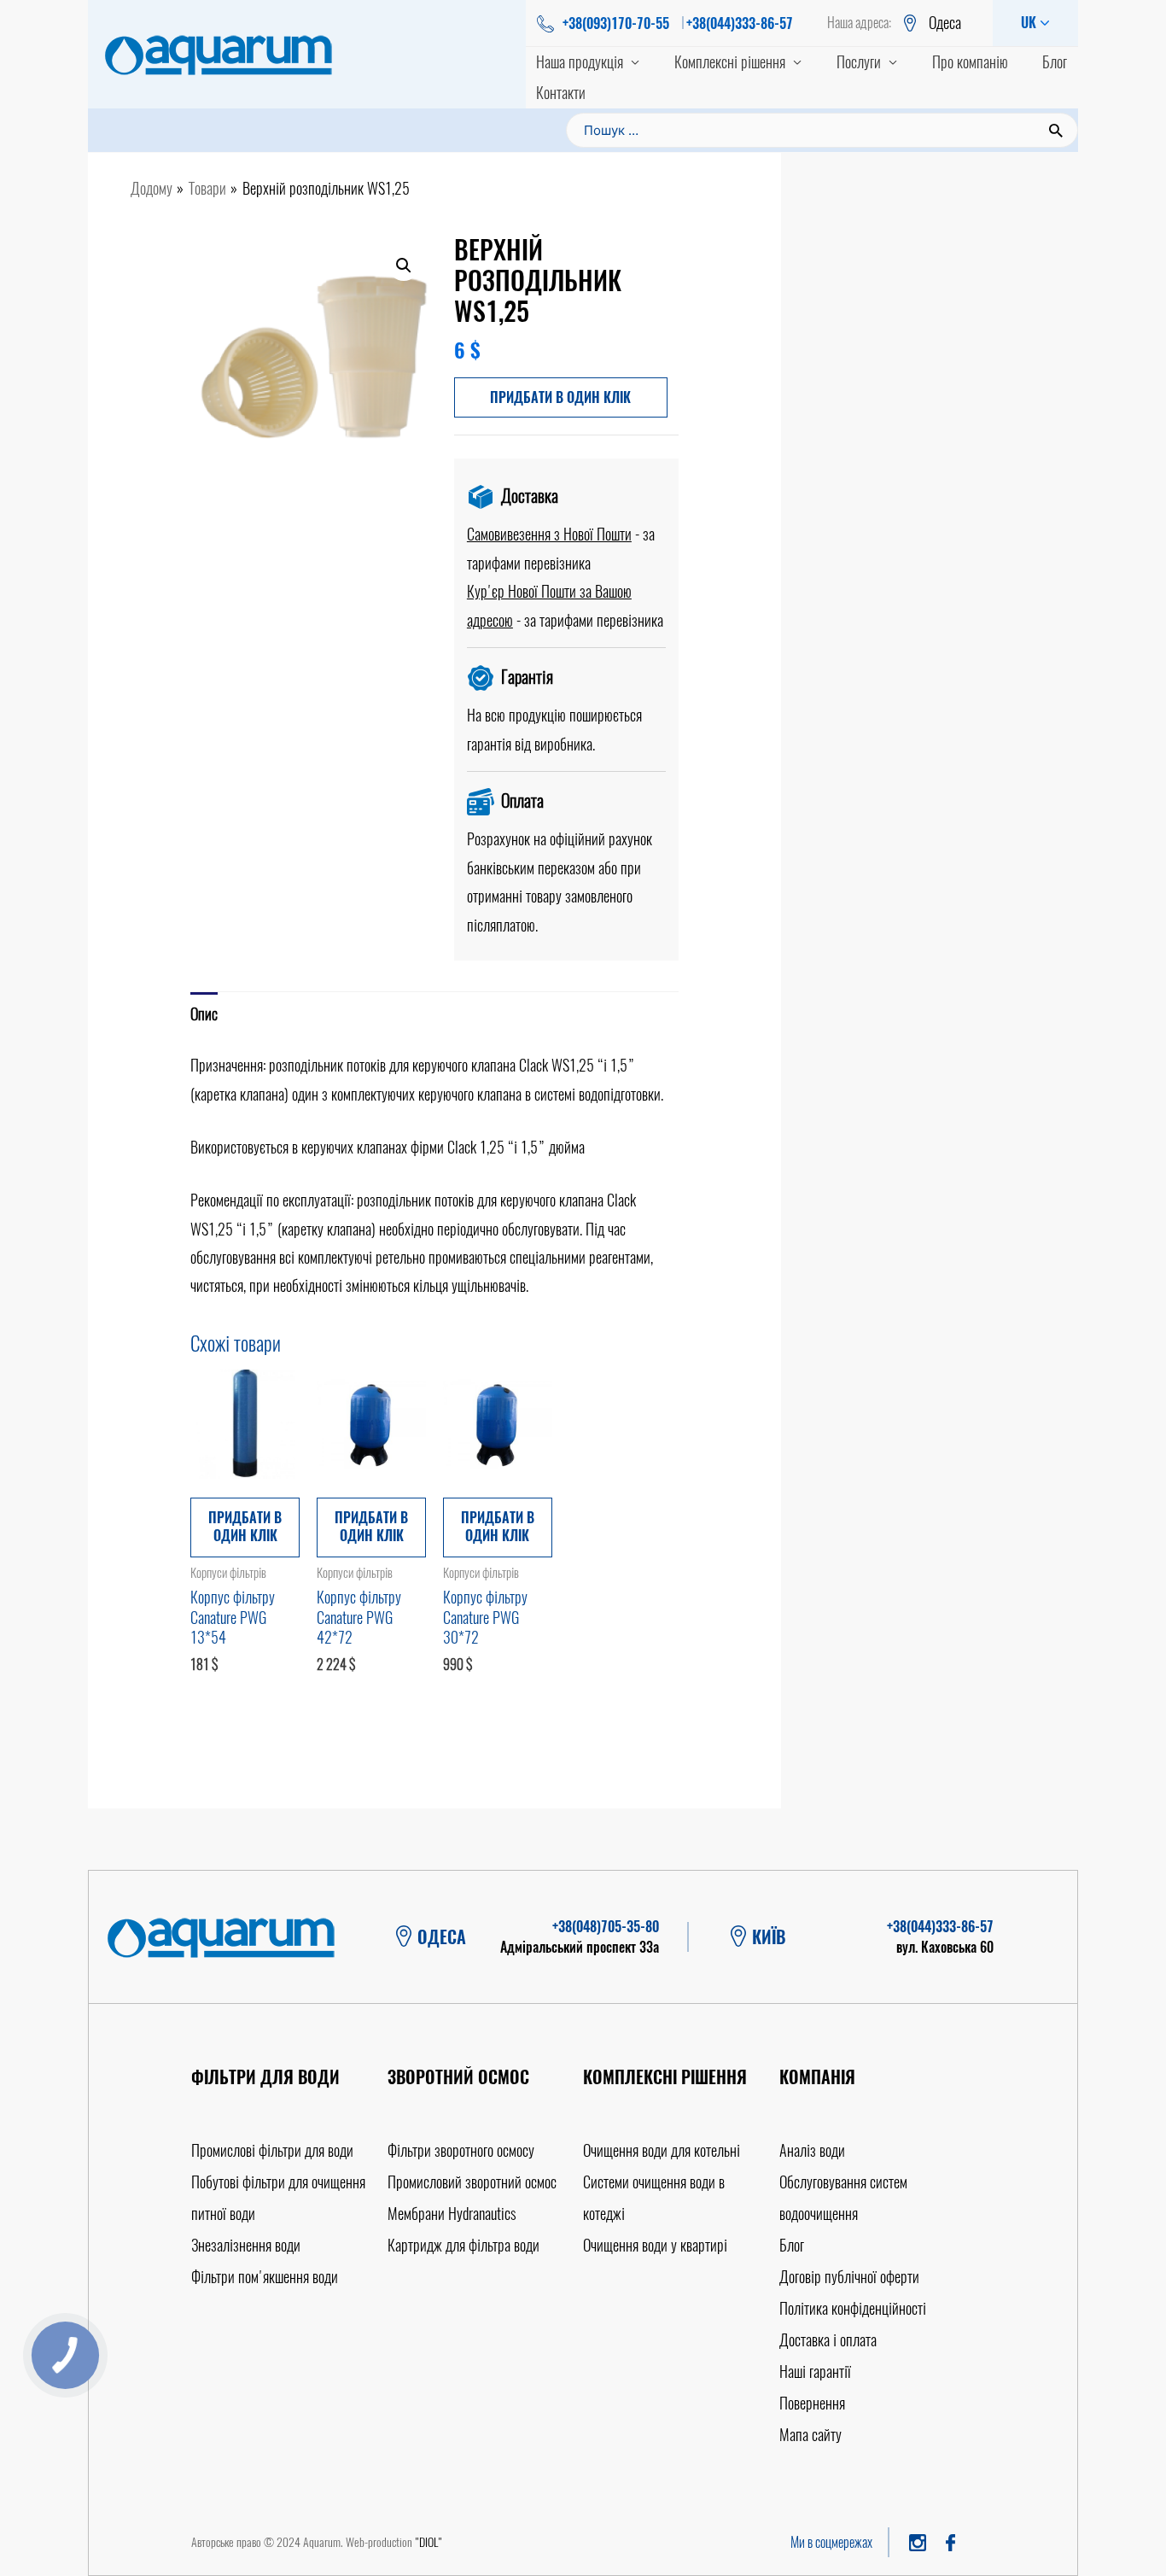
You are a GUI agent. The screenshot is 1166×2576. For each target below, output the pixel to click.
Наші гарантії (815, 2372)
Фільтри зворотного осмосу (461, 2150)
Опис (204, 1014)
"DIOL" (429, 2542)
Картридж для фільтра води (463, 2245)
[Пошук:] (822, 129)
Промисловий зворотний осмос (472, 2182)
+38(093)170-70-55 (616, 23)
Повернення (812, 2403)
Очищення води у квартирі (655, 2245)
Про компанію (970, 62)
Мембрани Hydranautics (452, 2214)
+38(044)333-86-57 (740, 23)
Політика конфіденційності (853, 2308)
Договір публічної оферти (849, 2277)
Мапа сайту (810, 2435)
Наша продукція (580, 62)
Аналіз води (812, 2150)
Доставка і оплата (828, 2340)
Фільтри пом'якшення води (265, 2277)
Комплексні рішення (730, 62)
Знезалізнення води (246, 2245)
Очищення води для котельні (662, 2150)
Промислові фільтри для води (272, 2150)
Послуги (859, 62)
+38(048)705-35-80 (606, 1927)
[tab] (204, 1014)
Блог (1055, 62)
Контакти (561, 93)
